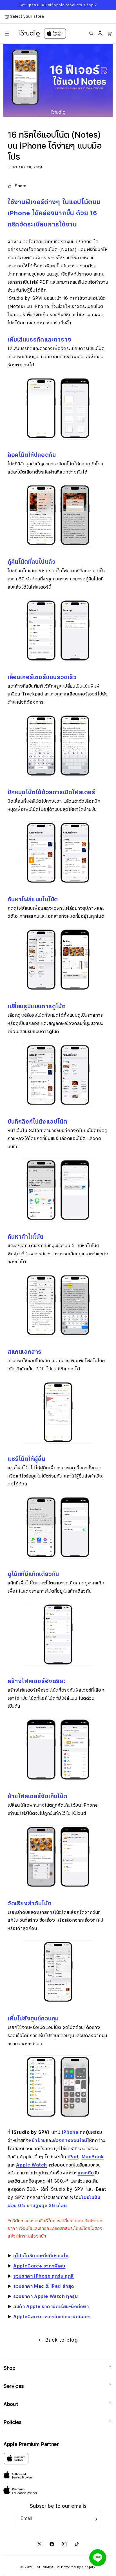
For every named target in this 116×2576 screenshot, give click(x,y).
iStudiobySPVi (48, 2567)
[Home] (29, 34)
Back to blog (61, 2340)
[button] (7, 34)
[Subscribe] (95, 2519)
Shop (89, 5)
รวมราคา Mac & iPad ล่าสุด (44, 2286)
